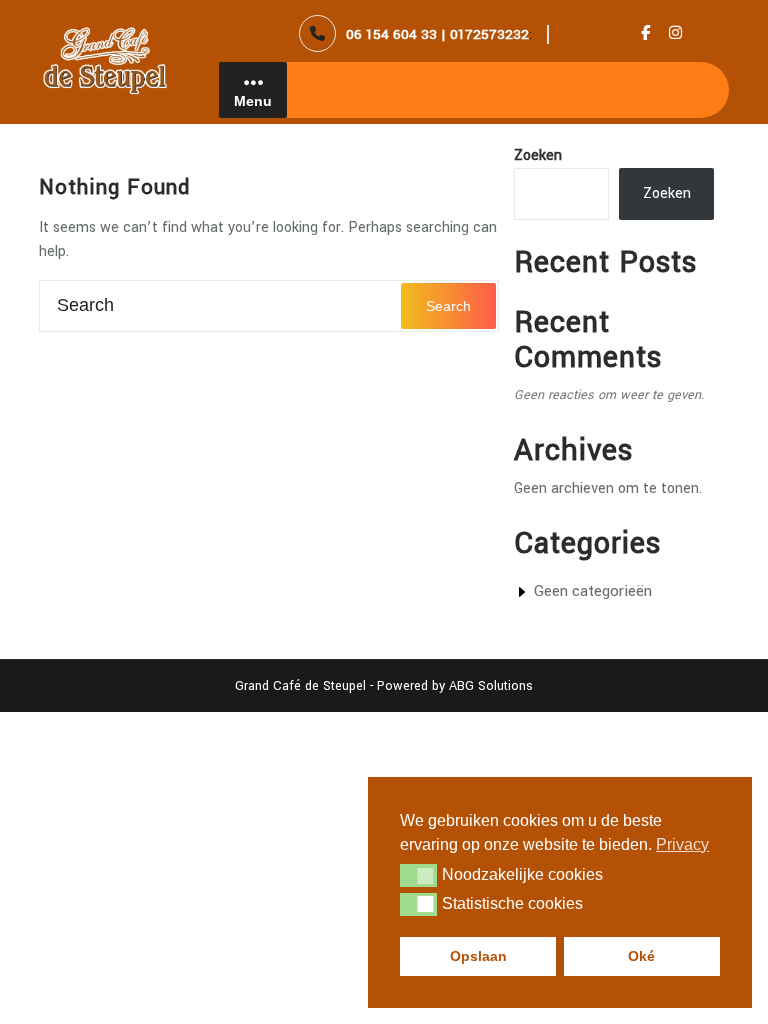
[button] (418, 875)
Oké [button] (641, 956)
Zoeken (538, 155)
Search (448, 306)
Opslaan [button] (478, 956)
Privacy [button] (682, 844)
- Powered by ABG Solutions (449, 686)
